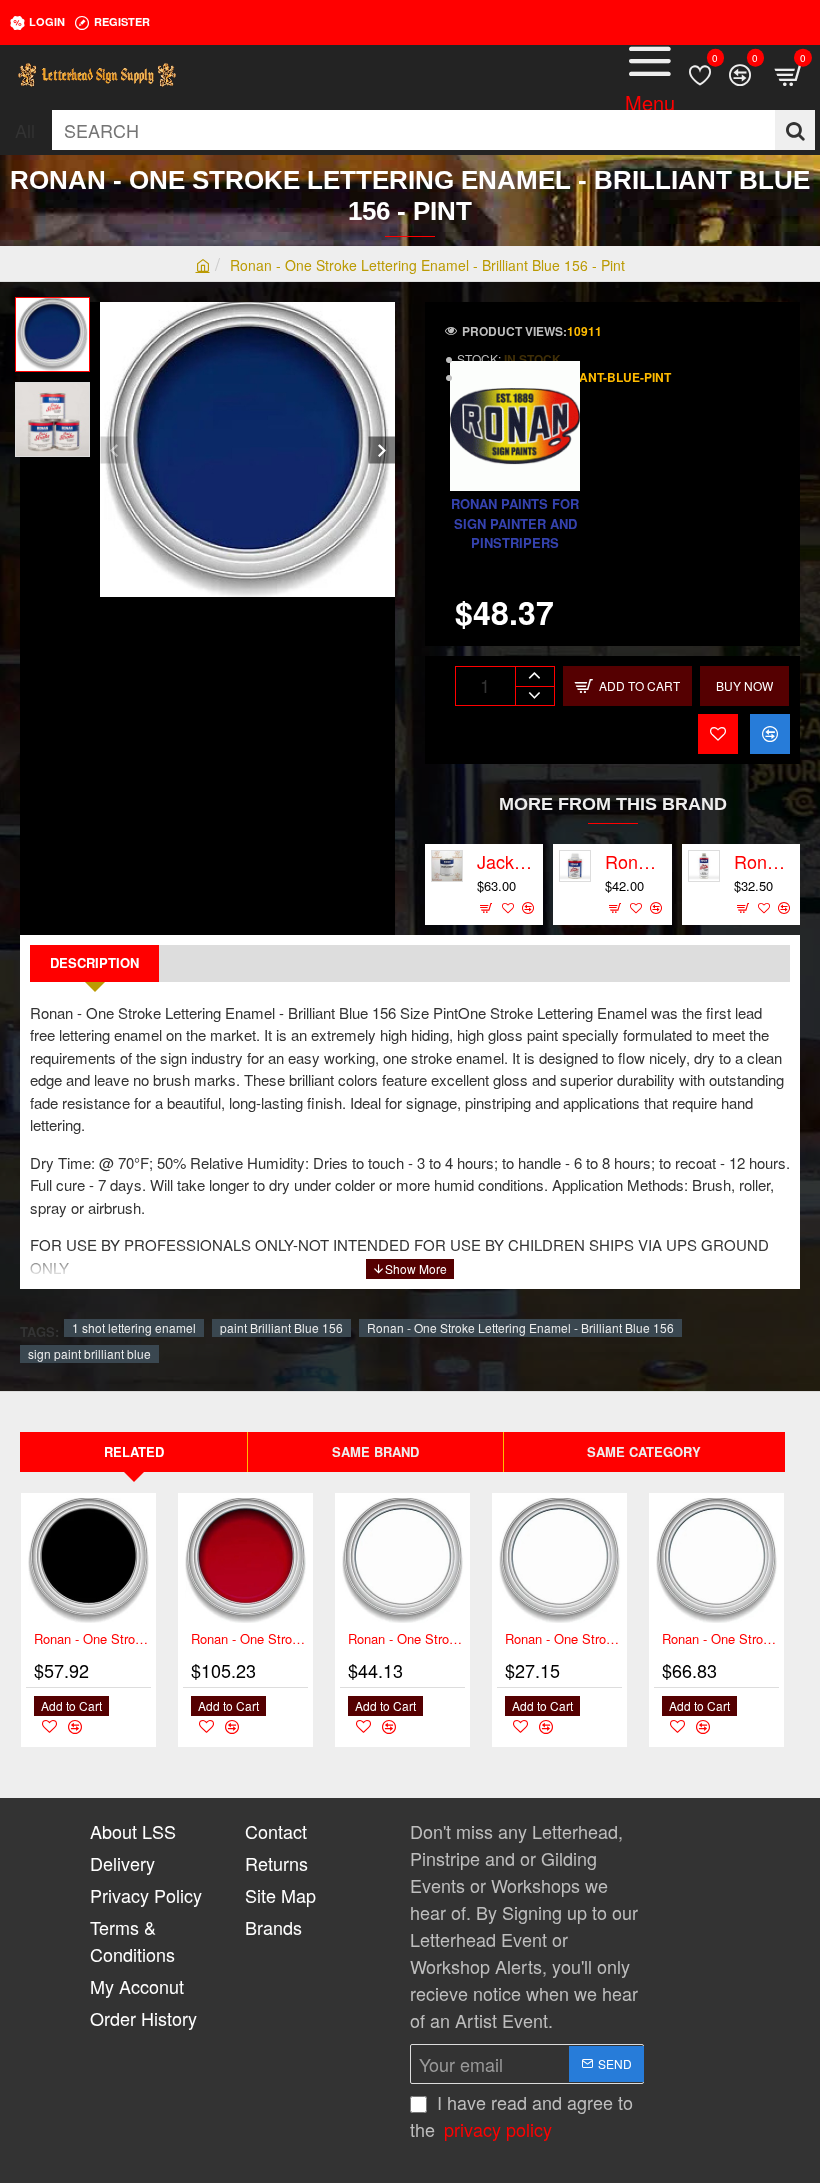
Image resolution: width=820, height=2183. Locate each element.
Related (134, 1451)
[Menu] (650, 75)
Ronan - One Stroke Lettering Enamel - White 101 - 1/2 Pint (563, 1639)
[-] (534, 695)
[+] (534, 676)
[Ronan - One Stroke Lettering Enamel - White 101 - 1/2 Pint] (559, 1560)
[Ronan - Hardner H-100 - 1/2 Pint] (575, 866)
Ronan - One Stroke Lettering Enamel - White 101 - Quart (720, 1639)
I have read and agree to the (521, 2115)
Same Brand (375, 1451)
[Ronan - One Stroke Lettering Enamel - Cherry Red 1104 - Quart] (245, 1560)
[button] (113, 449)
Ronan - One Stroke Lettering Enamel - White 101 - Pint (406, 1639)
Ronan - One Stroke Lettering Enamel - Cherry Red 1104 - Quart (249, 1639)
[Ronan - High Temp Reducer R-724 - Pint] (704, 866)
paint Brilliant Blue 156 (281, 1327)
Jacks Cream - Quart (507, 862)
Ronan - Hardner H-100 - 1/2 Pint (635, 862)
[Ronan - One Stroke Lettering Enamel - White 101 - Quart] (716, 1560)
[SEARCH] (795, 130)
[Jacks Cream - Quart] (447, 866)
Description (94, 962)
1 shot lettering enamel (134, 1327)
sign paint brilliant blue (89, 1353)
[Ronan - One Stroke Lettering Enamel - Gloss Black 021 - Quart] (88, 1560)
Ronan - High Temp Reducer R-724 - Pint (764, 862)
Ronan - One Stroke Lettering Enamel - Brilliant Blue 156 (520, 1327)
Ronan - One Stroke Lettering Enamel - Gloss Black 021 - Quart (92, 1639)
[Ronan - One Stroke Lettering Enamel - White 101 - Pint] (402, 1560)
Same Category (644, 1451)
